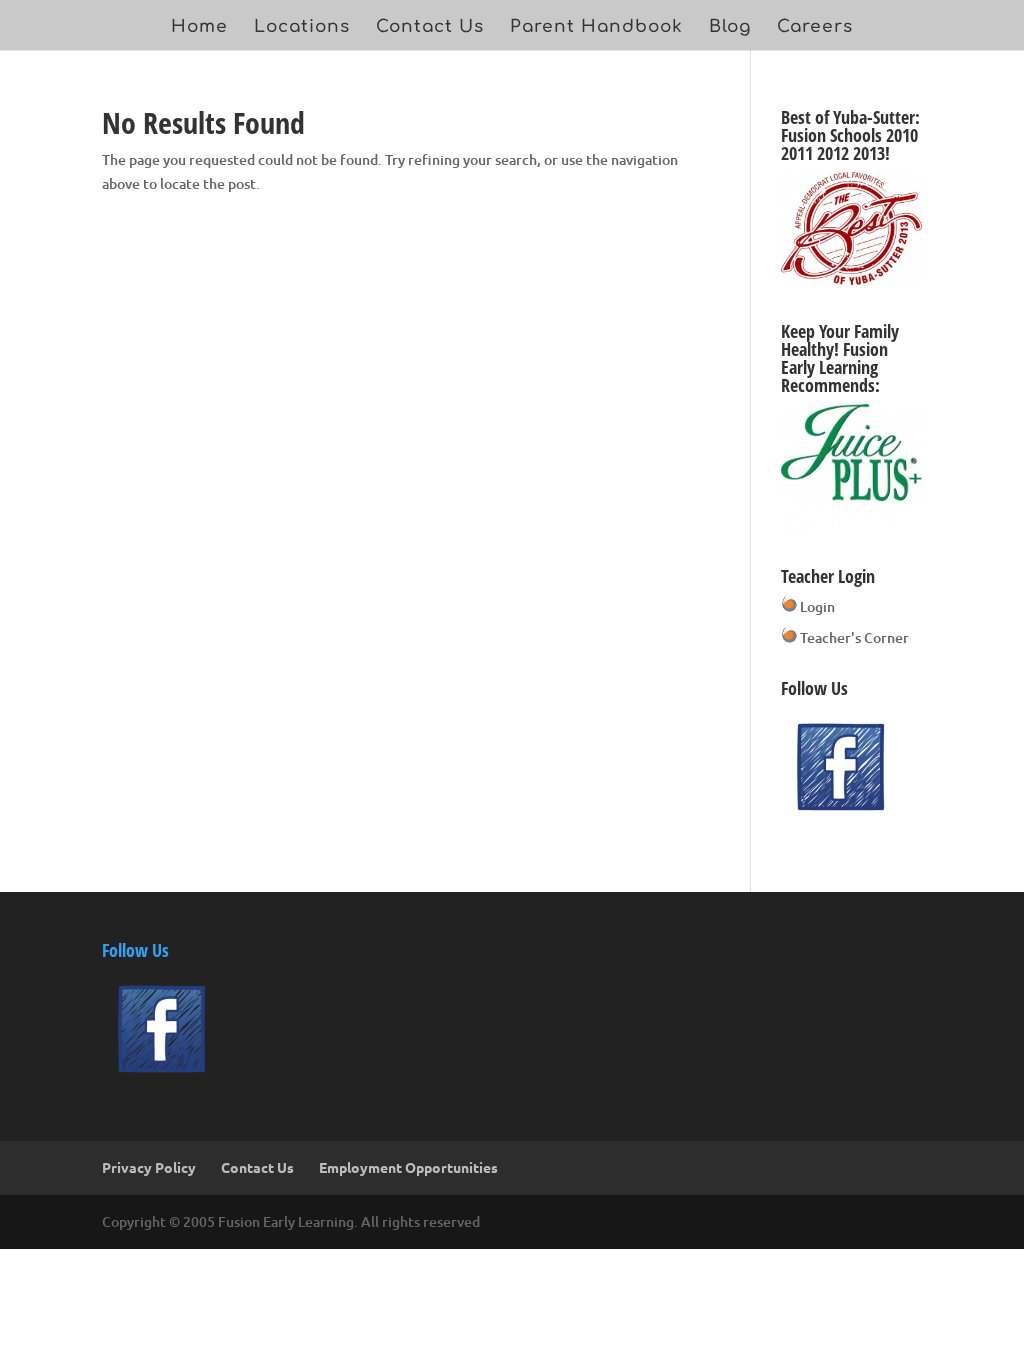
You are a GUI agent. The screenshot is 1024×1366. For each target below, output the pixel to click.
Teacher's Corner (853, 637)
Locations (302, 28)
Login (816, 606)
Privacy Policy (149, 1167)
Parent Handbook (596, 28)
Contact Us (430, 28)
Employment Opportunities (408, 1167)
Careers (815, 28)
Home (199, 28)
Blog (730, 28)
